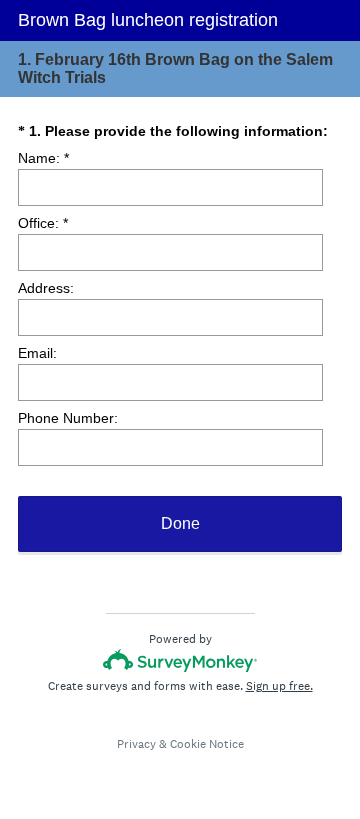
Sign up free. (279, 686)
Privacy (136, 744)
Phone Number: (68, 418)
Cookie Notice (207, 744)
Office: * (43, 223)
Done (180, 523)
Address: (46, 288)
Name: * (43, 158)
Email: (37, 353)
